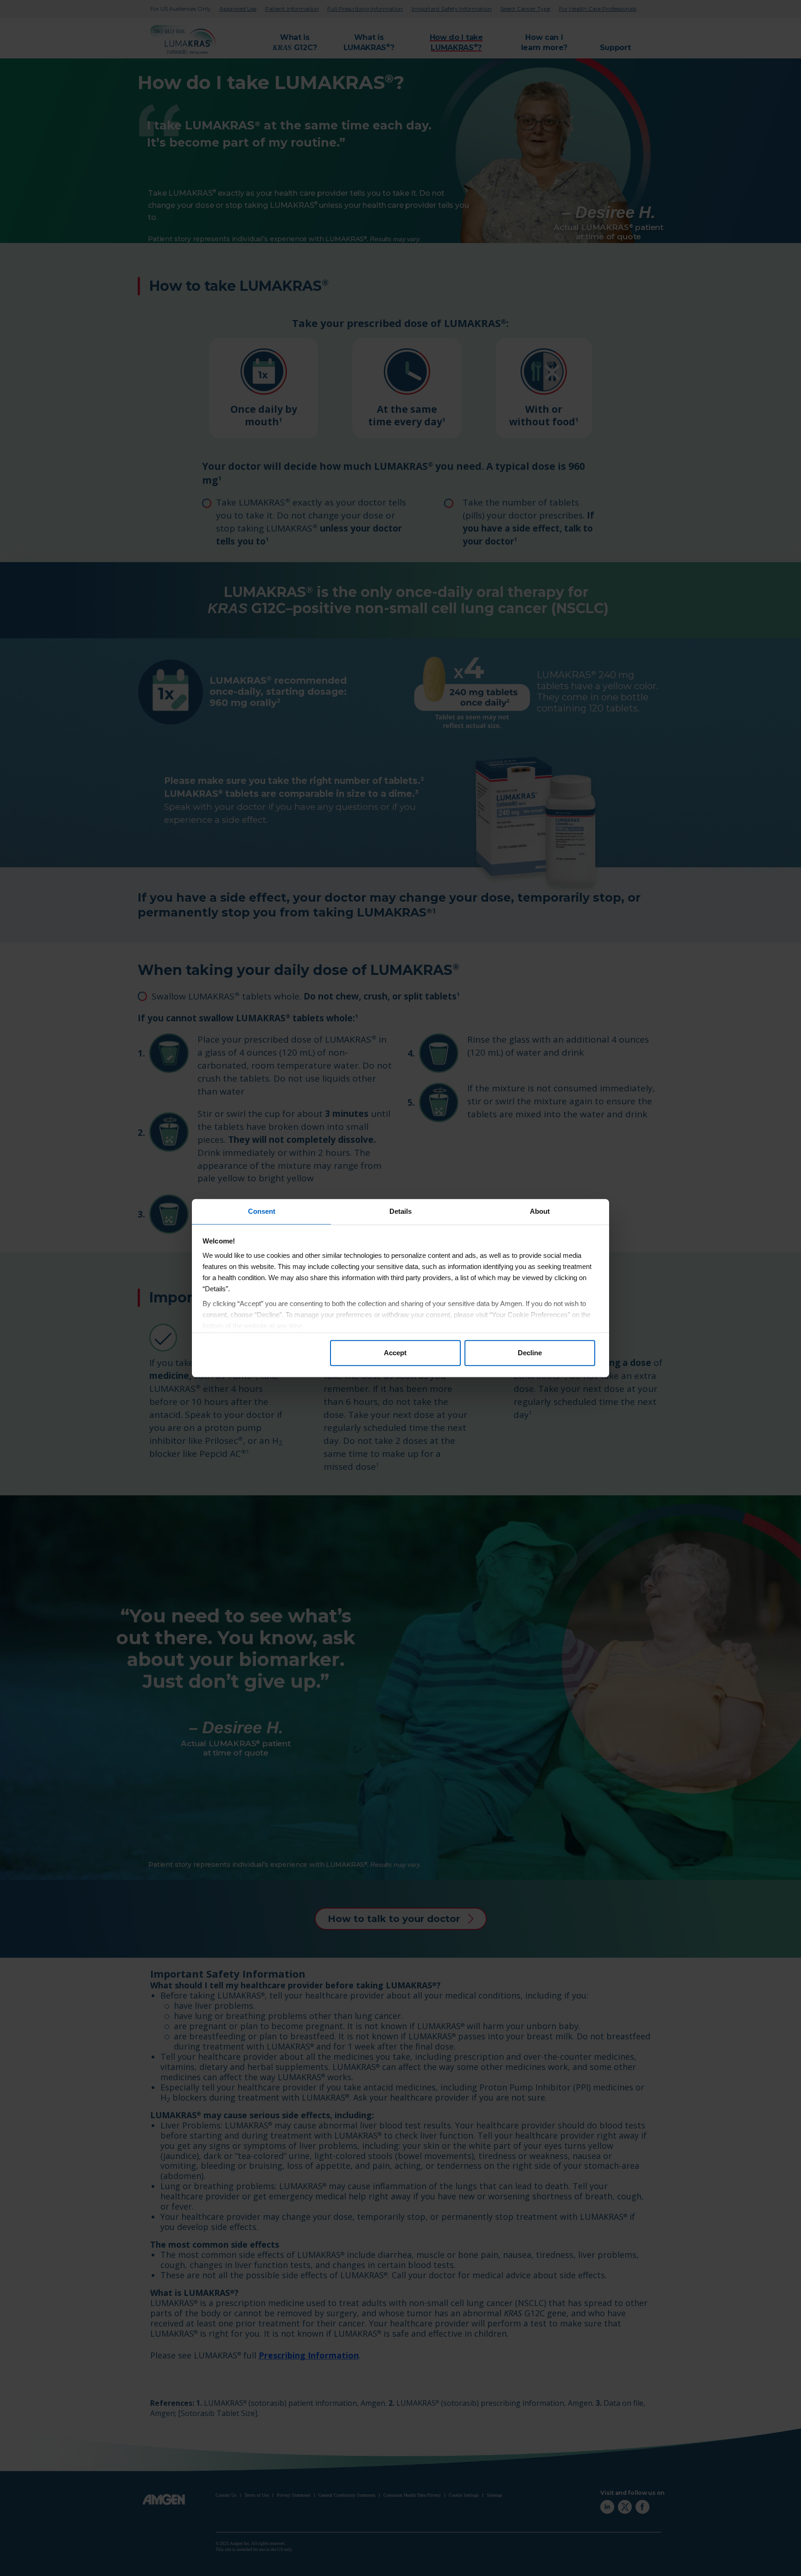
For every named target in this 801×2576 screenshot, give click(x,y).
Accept (395, 1353)
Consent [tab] (262, 1211)
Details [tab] (400, 1211)
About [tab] (540, 1211)
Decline (530, 1353)
